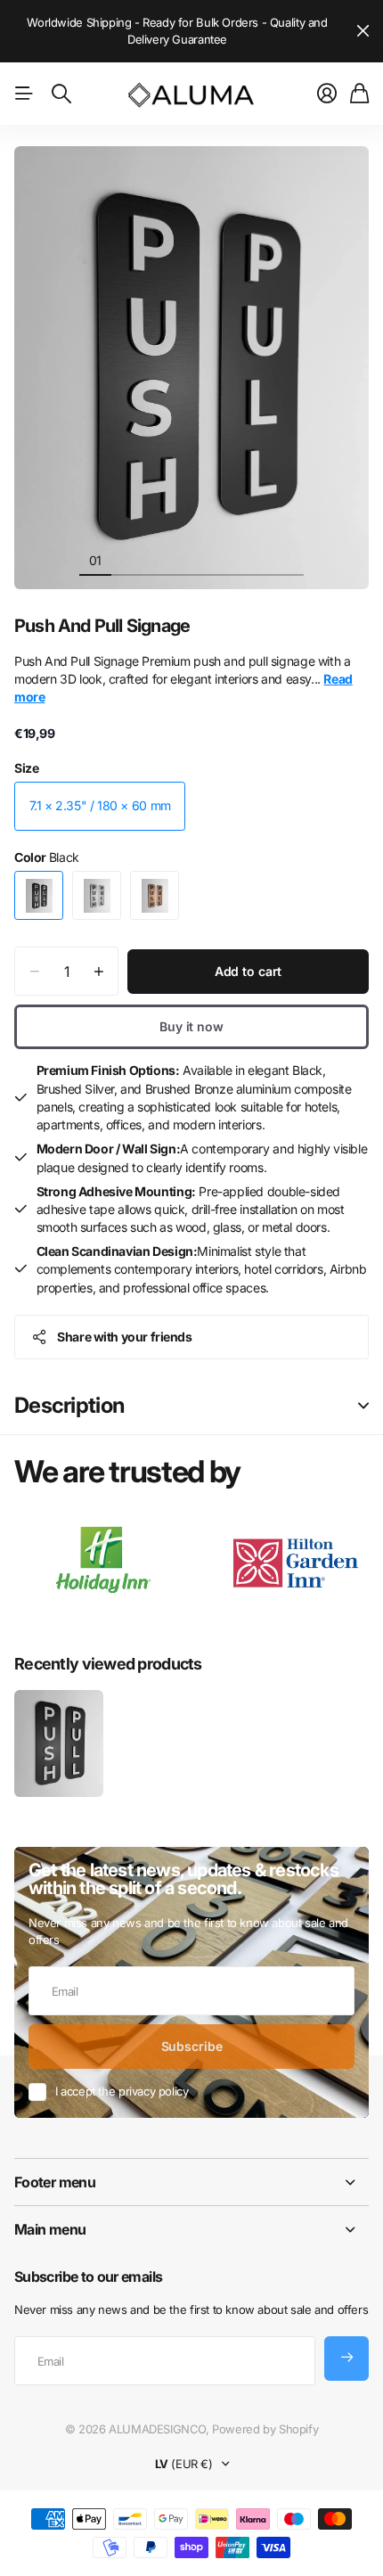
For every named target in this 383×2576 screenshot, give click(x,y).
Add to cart (248, 971)
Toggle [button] (363, 1406)
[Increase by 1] (98, 971)
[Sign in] (327, 94)
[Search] (61, 94)
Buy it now (191, 1026)
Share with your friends (124, 1337)
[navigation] (127, 560)
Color (47, 857)
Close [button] (363, 31)
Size (26, 768)
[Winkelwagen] (359, 94)
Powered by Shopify (265, 2429)
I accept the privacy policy (122, 2091)
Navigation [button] (24, 94)
